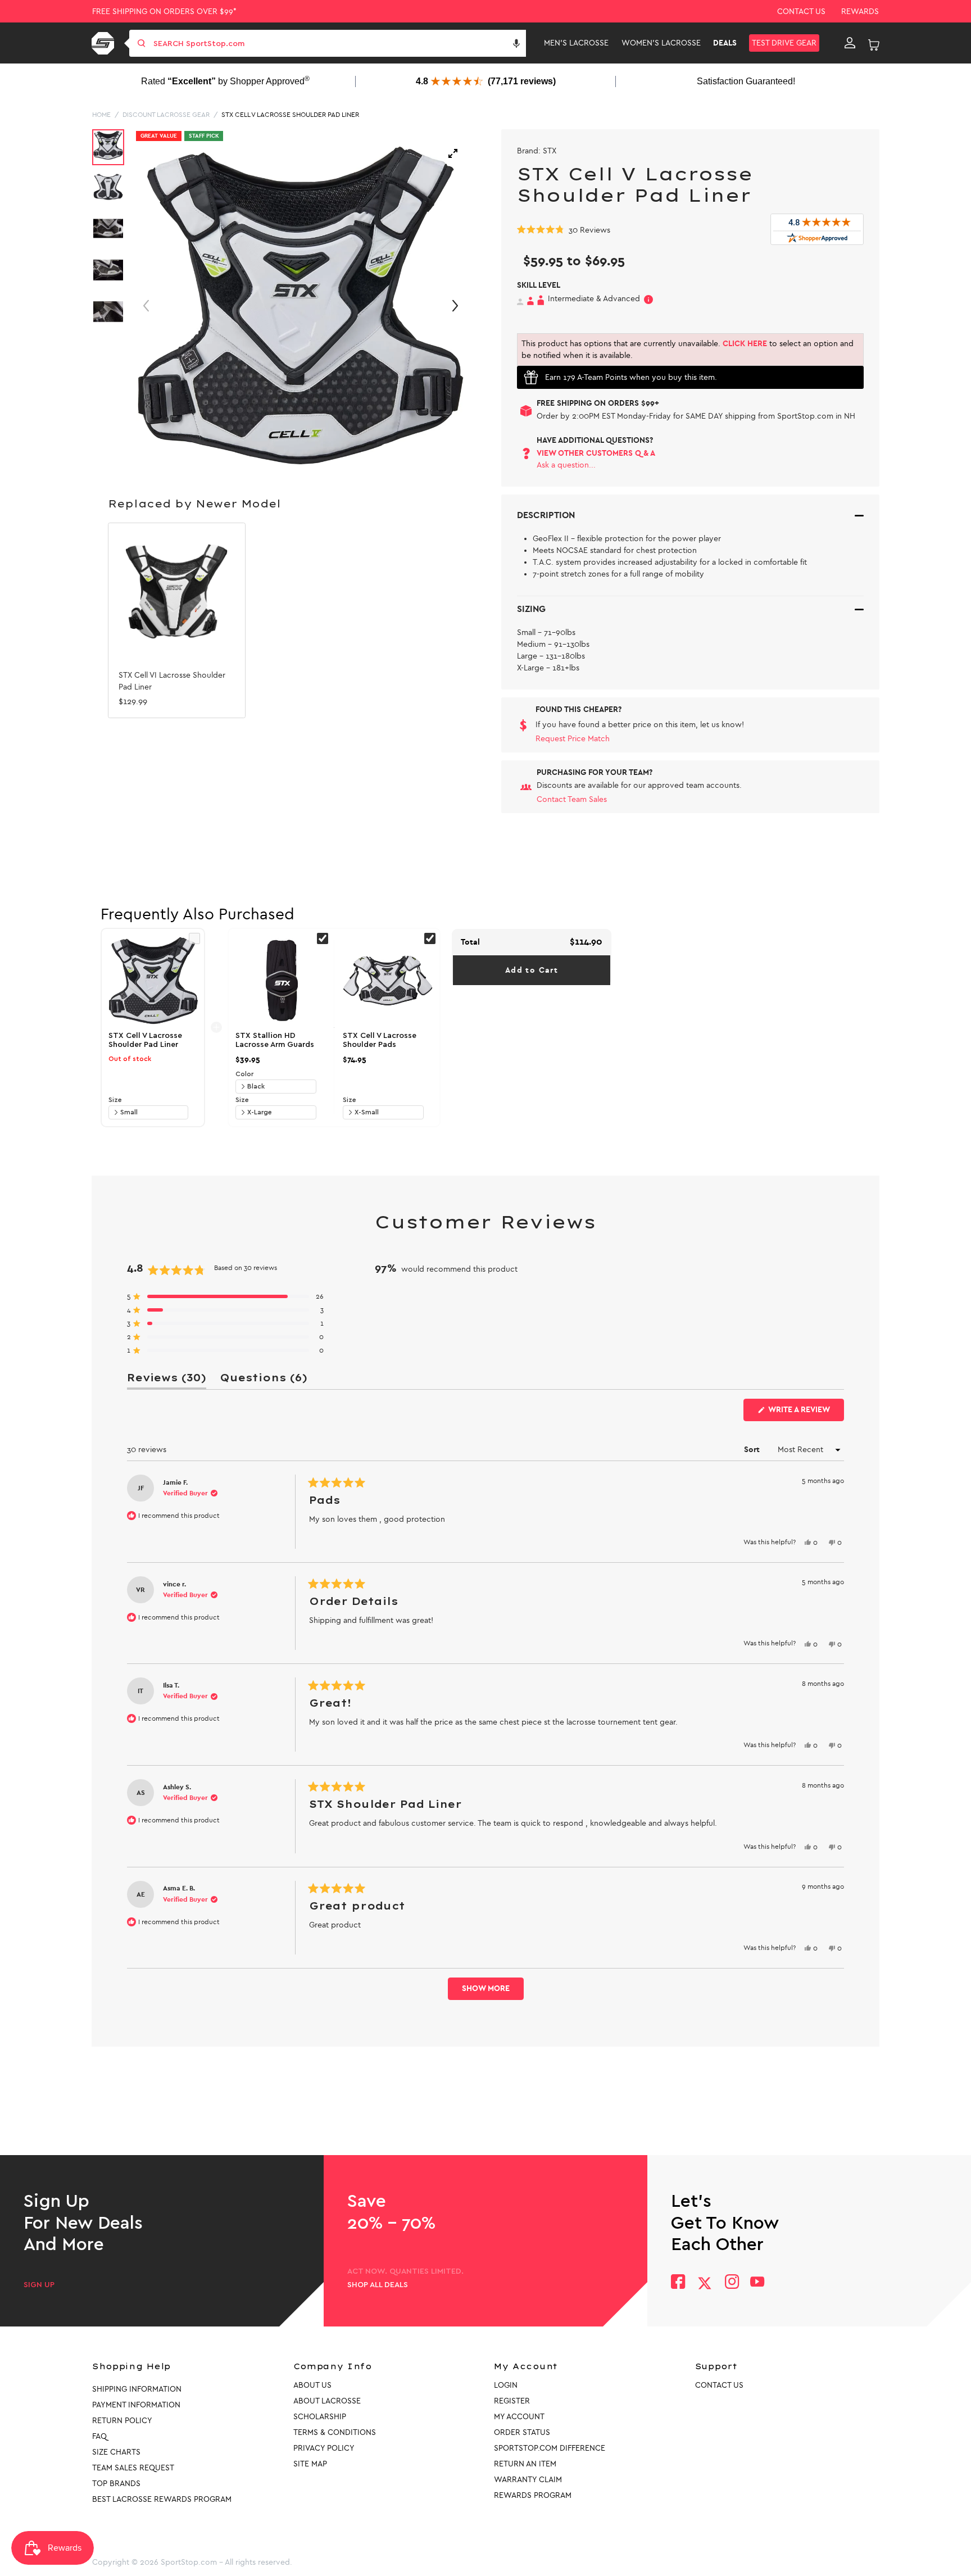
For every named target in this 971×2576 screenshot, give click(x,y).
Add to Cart (532, 970)
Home (101, 115)
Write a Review (805, 1413)
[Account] (850, 43)
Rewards (860, 12)
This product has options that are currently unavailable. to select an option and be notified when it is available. (688, 350)
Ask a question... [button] (566, 465)
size (115, 1100)
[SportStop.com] (105, 43)
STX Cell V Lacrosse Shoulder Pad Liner (290, 115)
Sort (753, 1450)
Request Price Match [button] (573, 739)
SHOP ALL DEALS (378, 2285)
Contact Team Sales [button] (572, 799)
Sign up (39, 2285)
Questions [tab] (264, 1380)
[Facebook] (678, 2283)
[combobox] (339, 43)
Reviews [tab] (167, 1380)
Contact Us (801, 12)
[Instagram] (731, 2283)
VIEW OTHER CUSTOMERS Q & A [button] (596, 453)
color (244, 1074)
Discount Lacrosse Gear (166, 115)
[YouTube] (757, 2283)
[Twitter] (705, 2283)
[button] (516, 43)
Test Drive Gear (784, 43)
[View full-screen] (453, 153)
